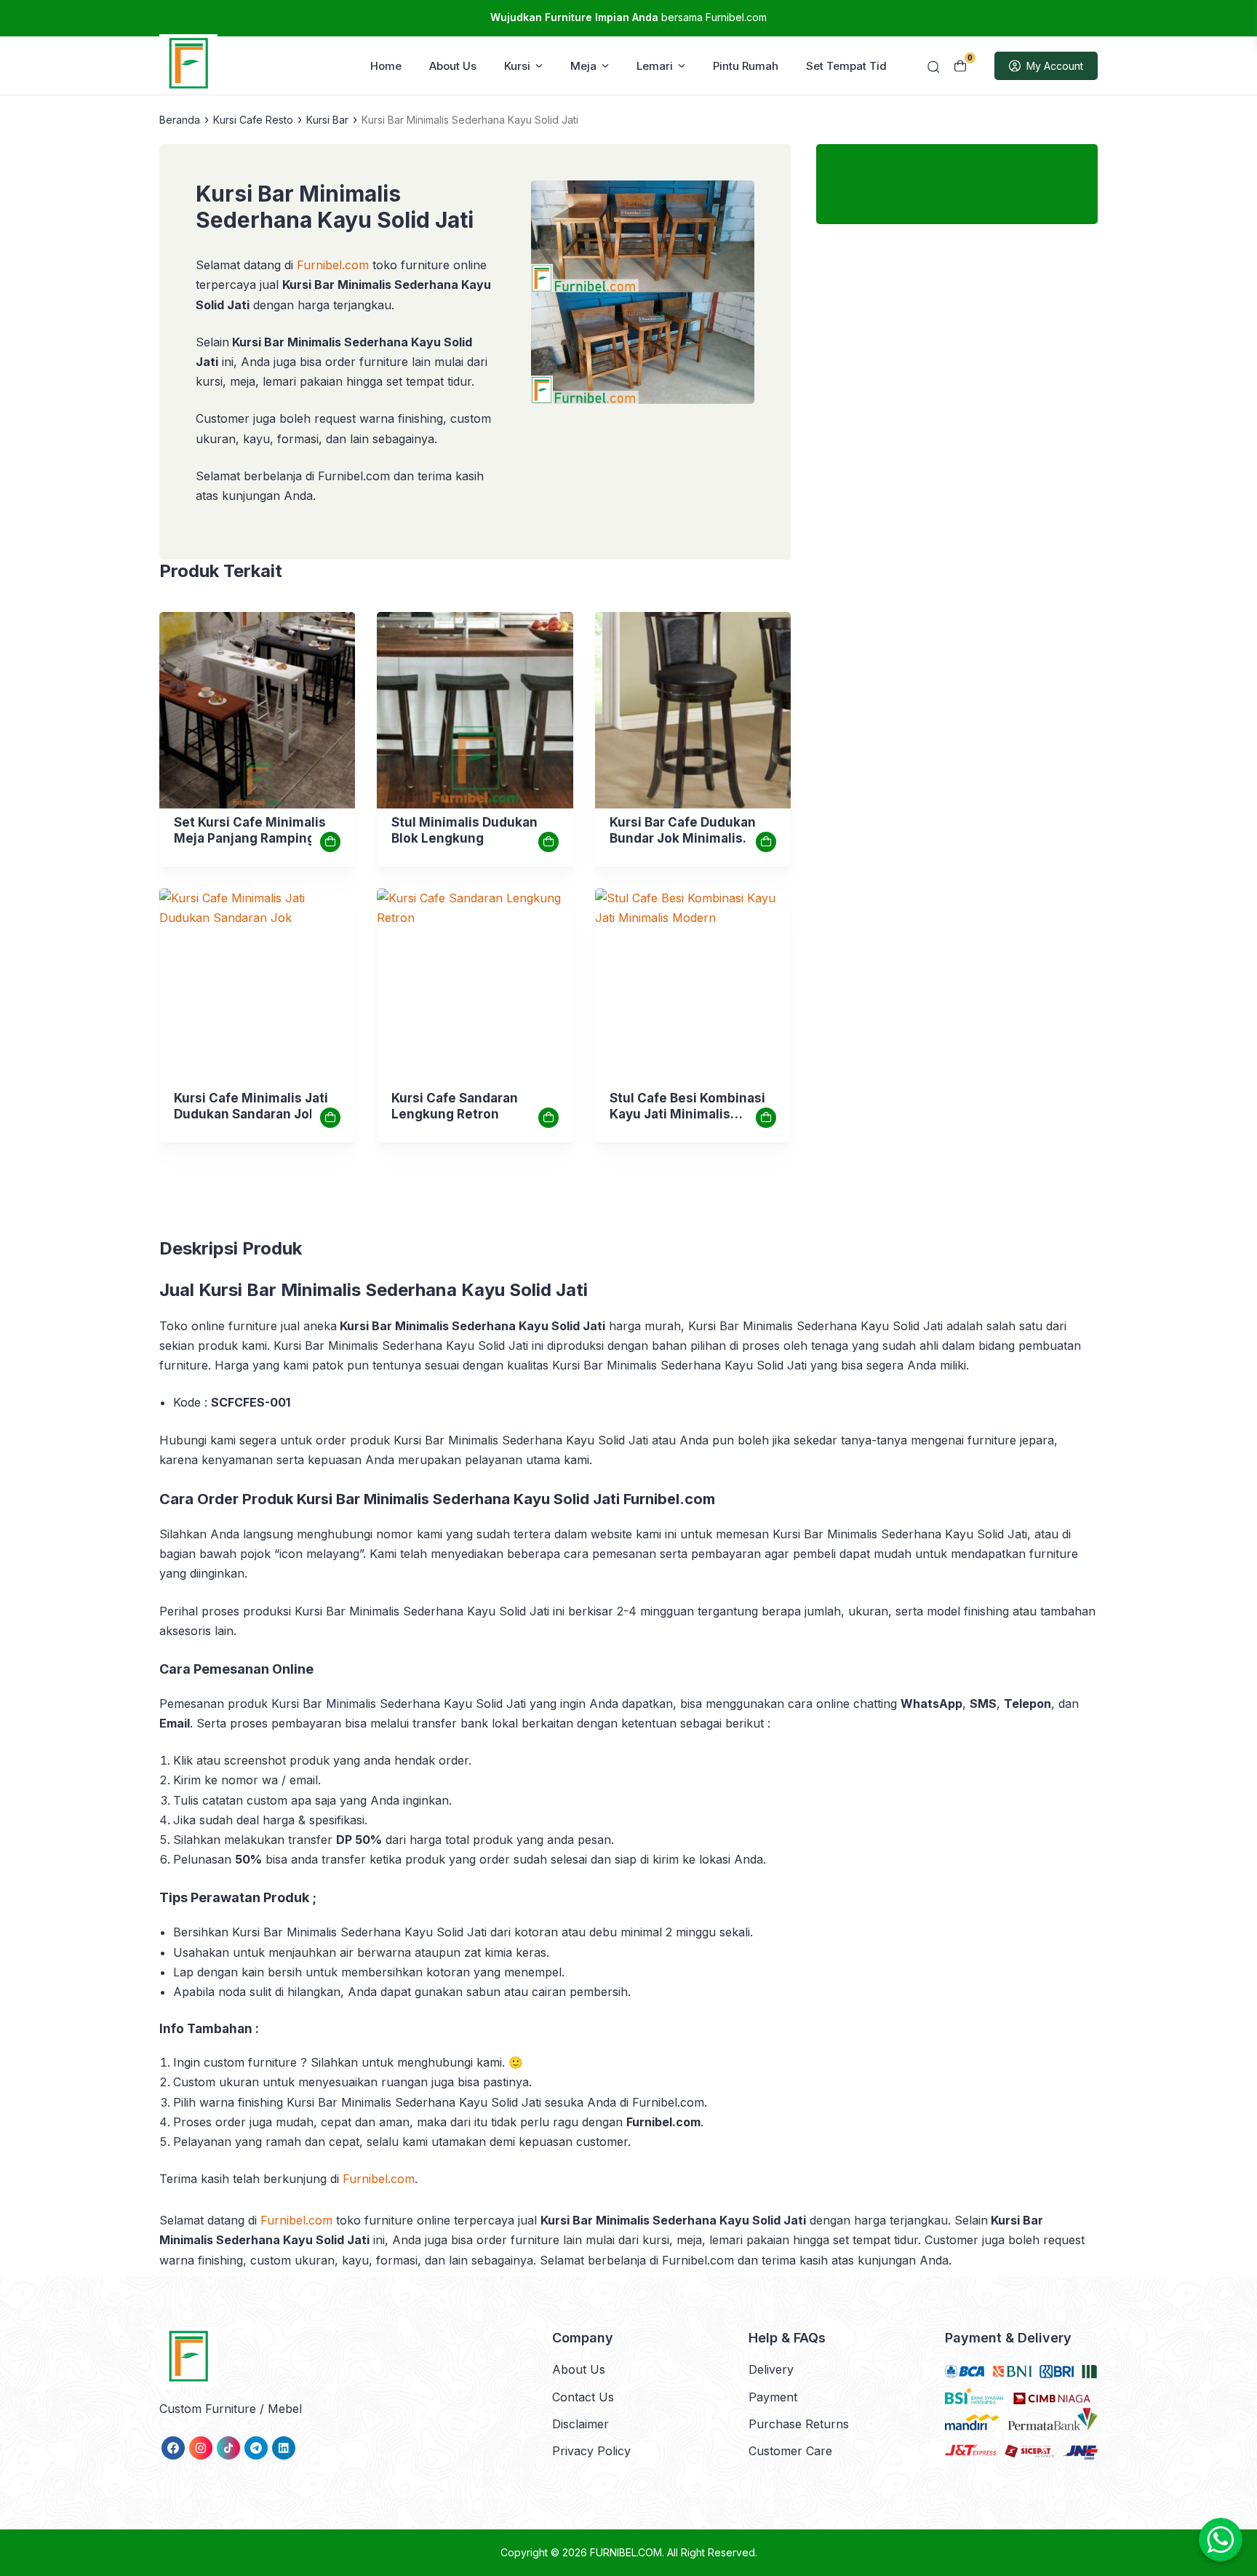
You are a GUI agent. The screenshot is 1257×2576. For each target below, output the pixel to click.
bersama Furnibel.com (628, 17)
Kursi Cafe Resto (253, 120)
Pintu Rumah (746, 66)
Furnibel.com (379, 2179)
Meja (583, 66)
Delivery (771, 2369)
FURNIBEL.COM (626, 2552)
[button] (643, 295)
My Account (1055, 66)
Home (386, 66)
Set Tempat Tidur (852, 66)
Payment (773, 2397)
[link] (257, 710)
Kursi (517, 66)
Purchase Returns (799, 2424)
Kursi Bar (327, 120)
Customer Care (790, 2451)
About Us (453, 66)
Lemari (655, 66)
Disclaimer (580, 2424)
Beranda (180, 120)
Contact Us (583, 2397)
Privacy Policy (591, 2451)
